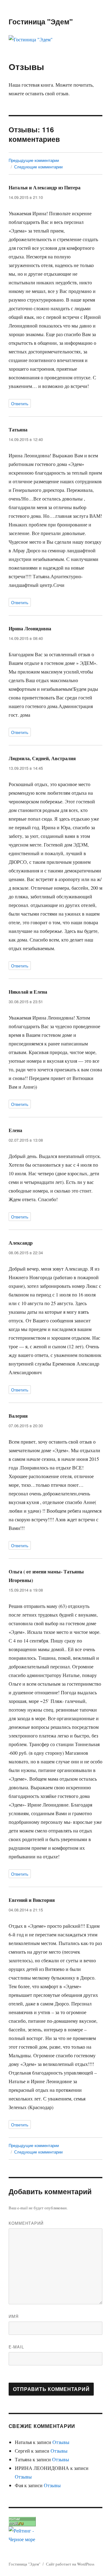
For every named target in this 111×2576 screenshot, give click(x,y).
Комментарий (26, 2223)
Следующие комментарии (38, 167)
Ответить (20, 404)
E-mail (16, 2347)
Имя (14, 2316)
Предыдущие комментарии (34, 160)
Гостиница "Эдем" (41, 21)
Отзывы (61, 2442)
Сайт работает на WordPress (70, 2564)
